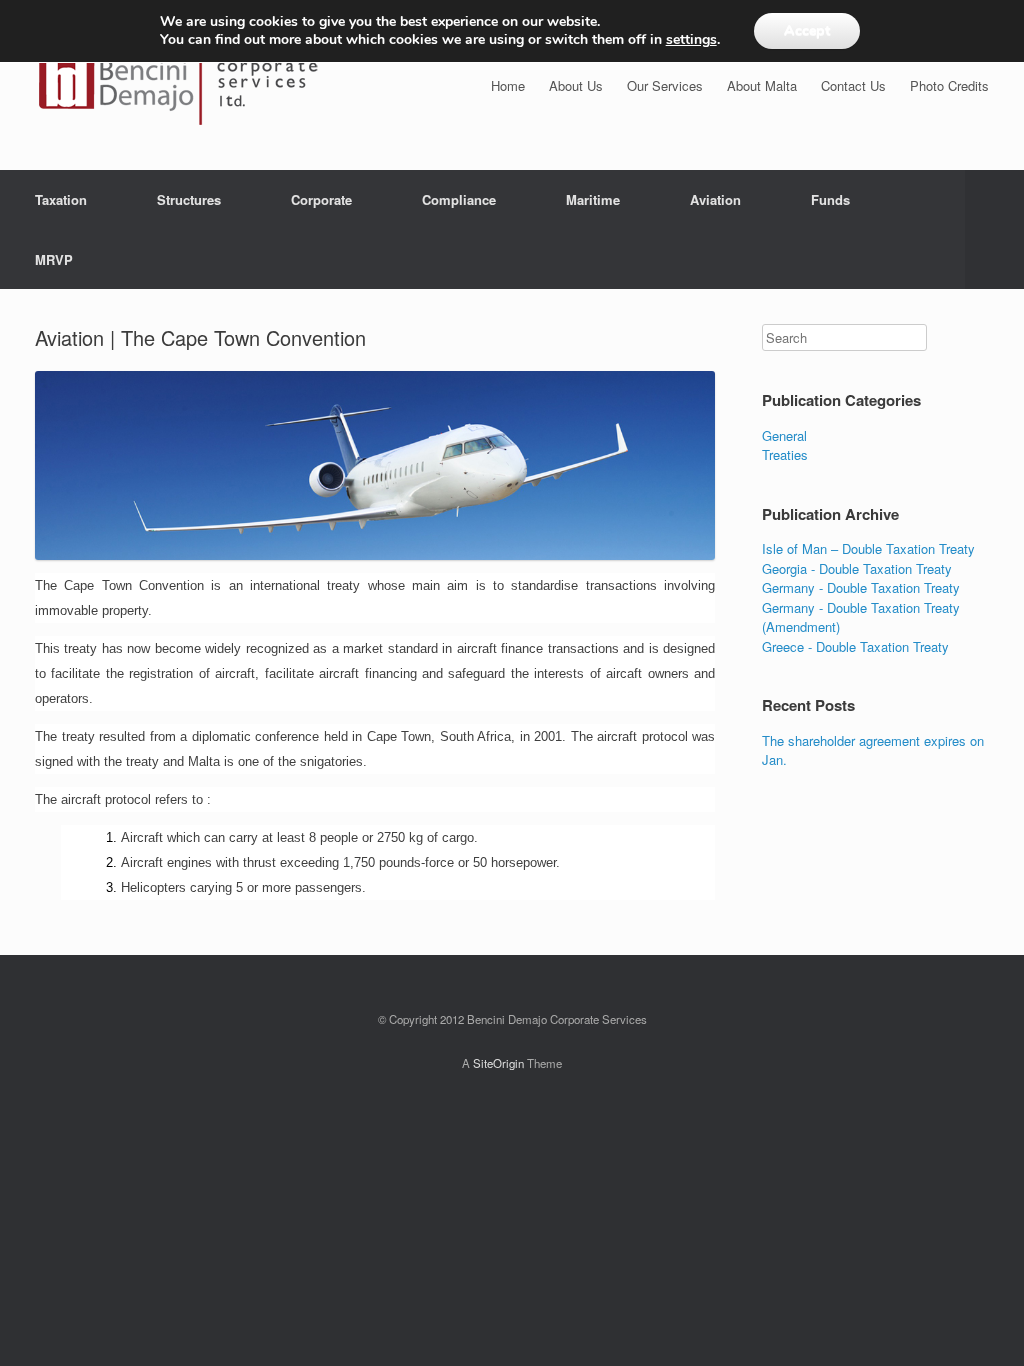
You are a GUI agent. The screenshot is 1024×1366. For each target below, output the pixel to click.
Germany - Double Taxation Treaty (861, 587)
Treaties (785, 454)
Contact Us (853, 85)
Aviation (715, 199)
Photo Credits (949, 85)
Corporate (321, 199)
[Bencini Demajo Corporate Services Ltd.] (178, 85)
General (784, 435)
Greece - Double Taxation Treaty (855, 646)
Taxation (61, 199)
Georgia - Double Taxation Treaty (857, 568)
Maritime (593, 199)
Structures (189, 199)
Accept (807, 30)
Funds (830, 199)
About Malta (762, 85)
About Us (576, 85)
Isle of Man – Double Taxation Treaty (868, 548)
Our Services (665, 85)
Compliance (459, 199)
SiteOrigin (498, 1063)
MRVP (54, 259)
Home (508, 85)
